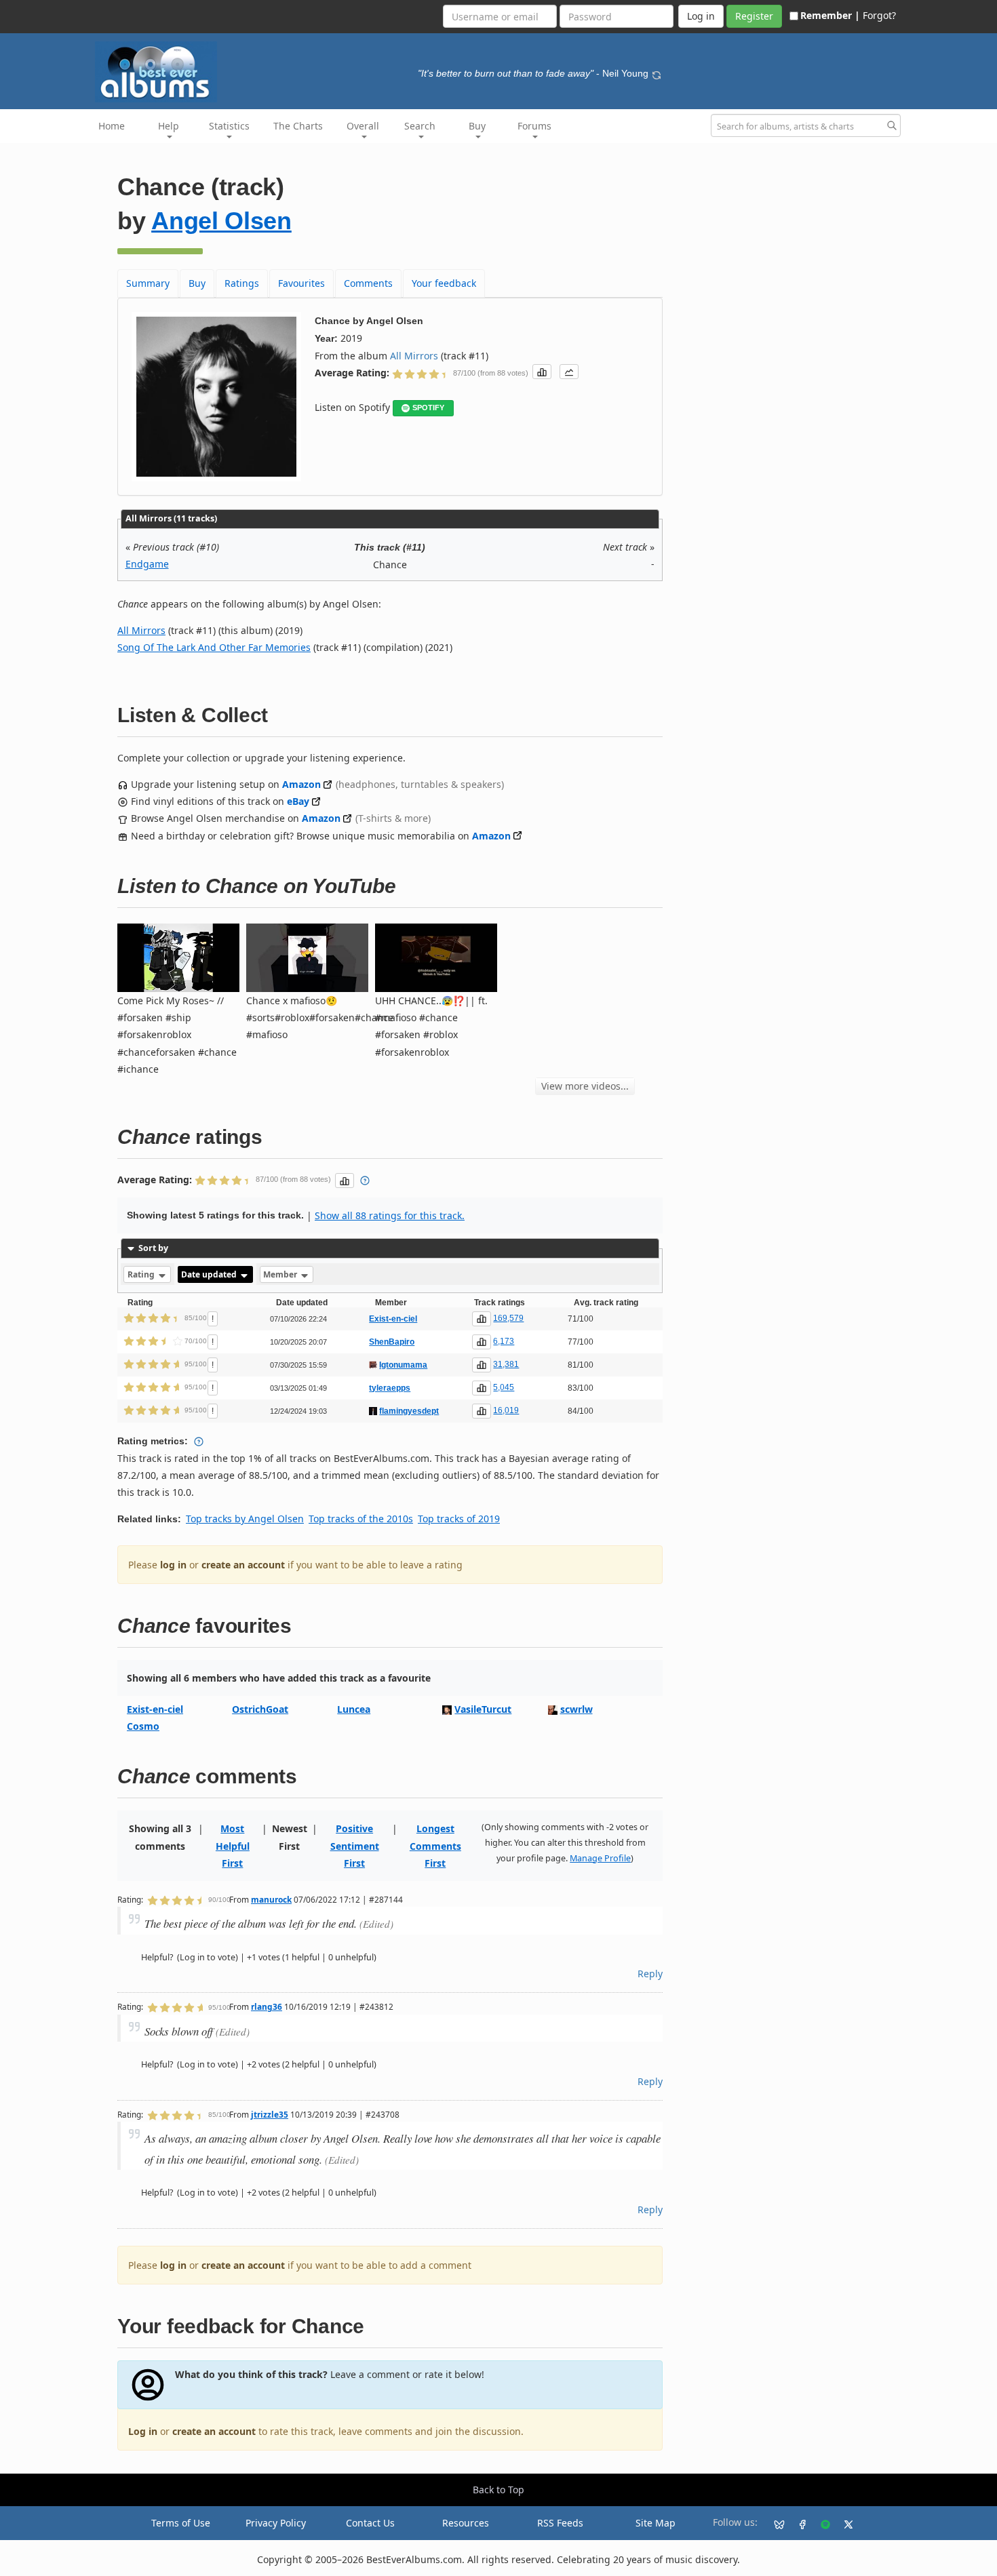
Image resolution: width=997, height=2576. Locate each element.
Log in (143, 2431)
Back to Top (498, 2490)
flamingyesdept (409, 1411)
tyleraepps (390, 1388)
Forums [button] (534, 126)
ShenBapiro (392, 1342)
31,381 (506, 1364)
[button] (542, 372)
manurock (271, 1899)
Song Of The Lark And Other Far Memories (214, 647)
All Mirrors (414, 356)
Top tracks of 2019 (459, 1519)
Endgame (147, 564)
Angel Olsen (221, 221)
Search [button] (420, 126)
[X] (843, 2523)
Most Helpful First (233, 1845)
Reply (650, 1974)
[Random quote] (657, 73)
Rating (142, 1274)
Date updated (210, 1274)
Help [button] (169, 126)
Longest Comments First (435, 1845)
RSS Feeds (560, 2523)
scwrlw (576, 1709)
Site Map (656, 2523)
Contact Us (370, 2523)
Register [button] (754, 16)
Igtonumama (403, 1365)
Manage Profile (600, 1858)
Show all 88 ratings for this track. (390, 1215)
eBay (298, 801)
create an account (243, 1565)
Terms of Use (181, 2523)
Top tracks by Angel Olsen (245, 1519)
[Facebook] (797, 2523)
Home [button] (112, 126)
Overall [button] (363, 126)
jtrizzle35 (270, 2114)
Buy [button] (477, 126)
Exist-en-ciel (393, 1319)
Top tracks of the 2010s (361, 1519)
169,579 (508, 1318)
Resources (466, 2523)
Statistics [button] (229, 126)
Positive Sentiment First (355, 1845)
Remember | (830, 15)
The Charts (298, 126)
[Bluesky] (774, 2523)
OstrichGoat (260, 1709)
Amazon (301, 784)
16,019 (506, 1410)
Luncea (354, 1709)
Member (281, 1274)
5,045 (504, 1387)
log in (173, 1565)
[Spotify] (820, 2523)
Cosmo (143, 1726)
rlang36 (267, 2006)
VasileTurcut (483, 1709)
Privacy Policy (276, 2523)
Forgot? (879, 15)
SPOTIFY (428, 408)
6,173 (504, 1341)
